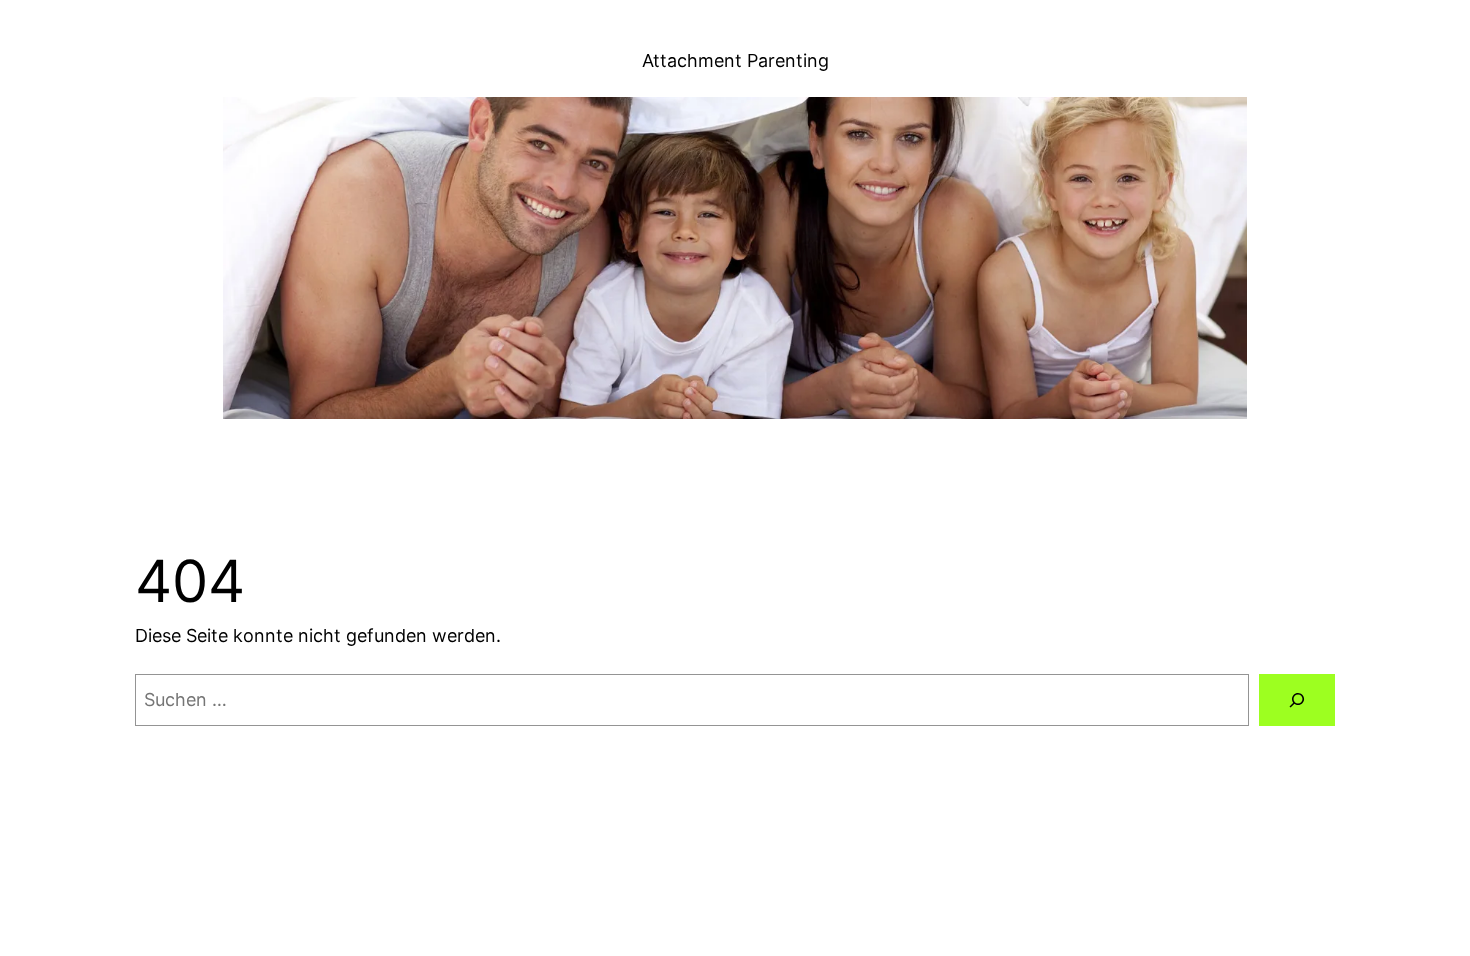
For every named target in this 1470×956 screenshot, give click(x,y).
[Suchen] (1297, 700)
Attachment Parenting (735, 60)
